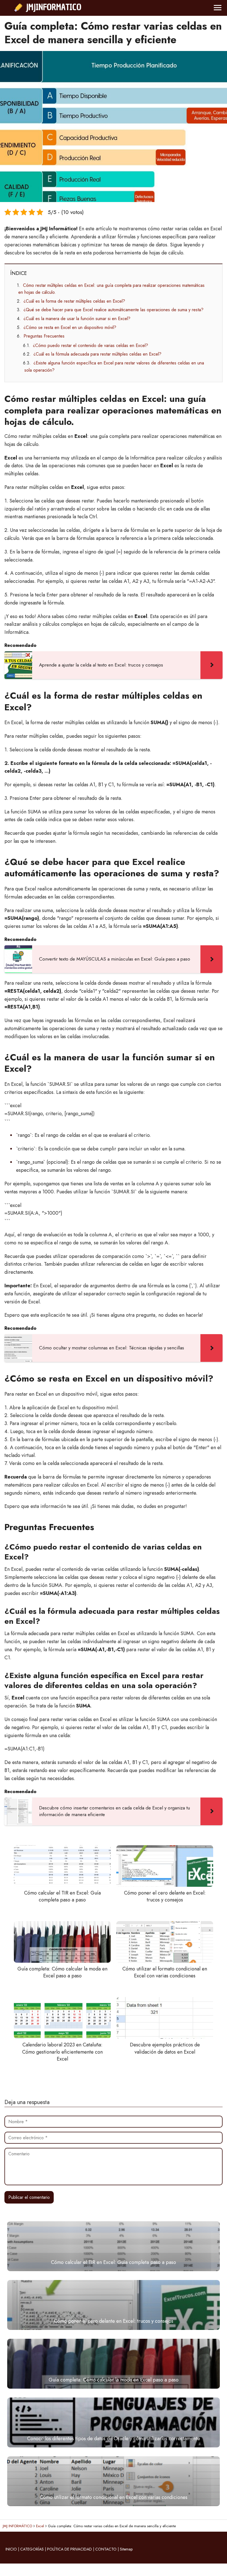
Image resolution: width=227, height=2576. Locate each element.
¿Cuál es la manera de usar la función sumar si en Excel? (77, 319)
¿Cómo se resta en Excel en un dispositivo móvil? (70, 327)
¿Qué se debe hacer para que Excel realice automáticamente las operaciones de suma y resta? (114, 310)
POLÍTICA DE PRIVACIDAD (69, 2549)
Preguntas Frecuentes (44, 336)
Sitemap (126, 2549)
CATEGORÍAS (32, 2549)
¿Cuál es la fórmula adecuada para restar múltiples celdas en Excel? (97, 354)
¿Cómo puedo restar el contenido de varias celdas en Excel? (91, 345)
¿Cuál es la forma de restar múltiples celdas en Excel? (74, 301)
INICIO (11, 2549)
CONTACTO (106, 2549)
